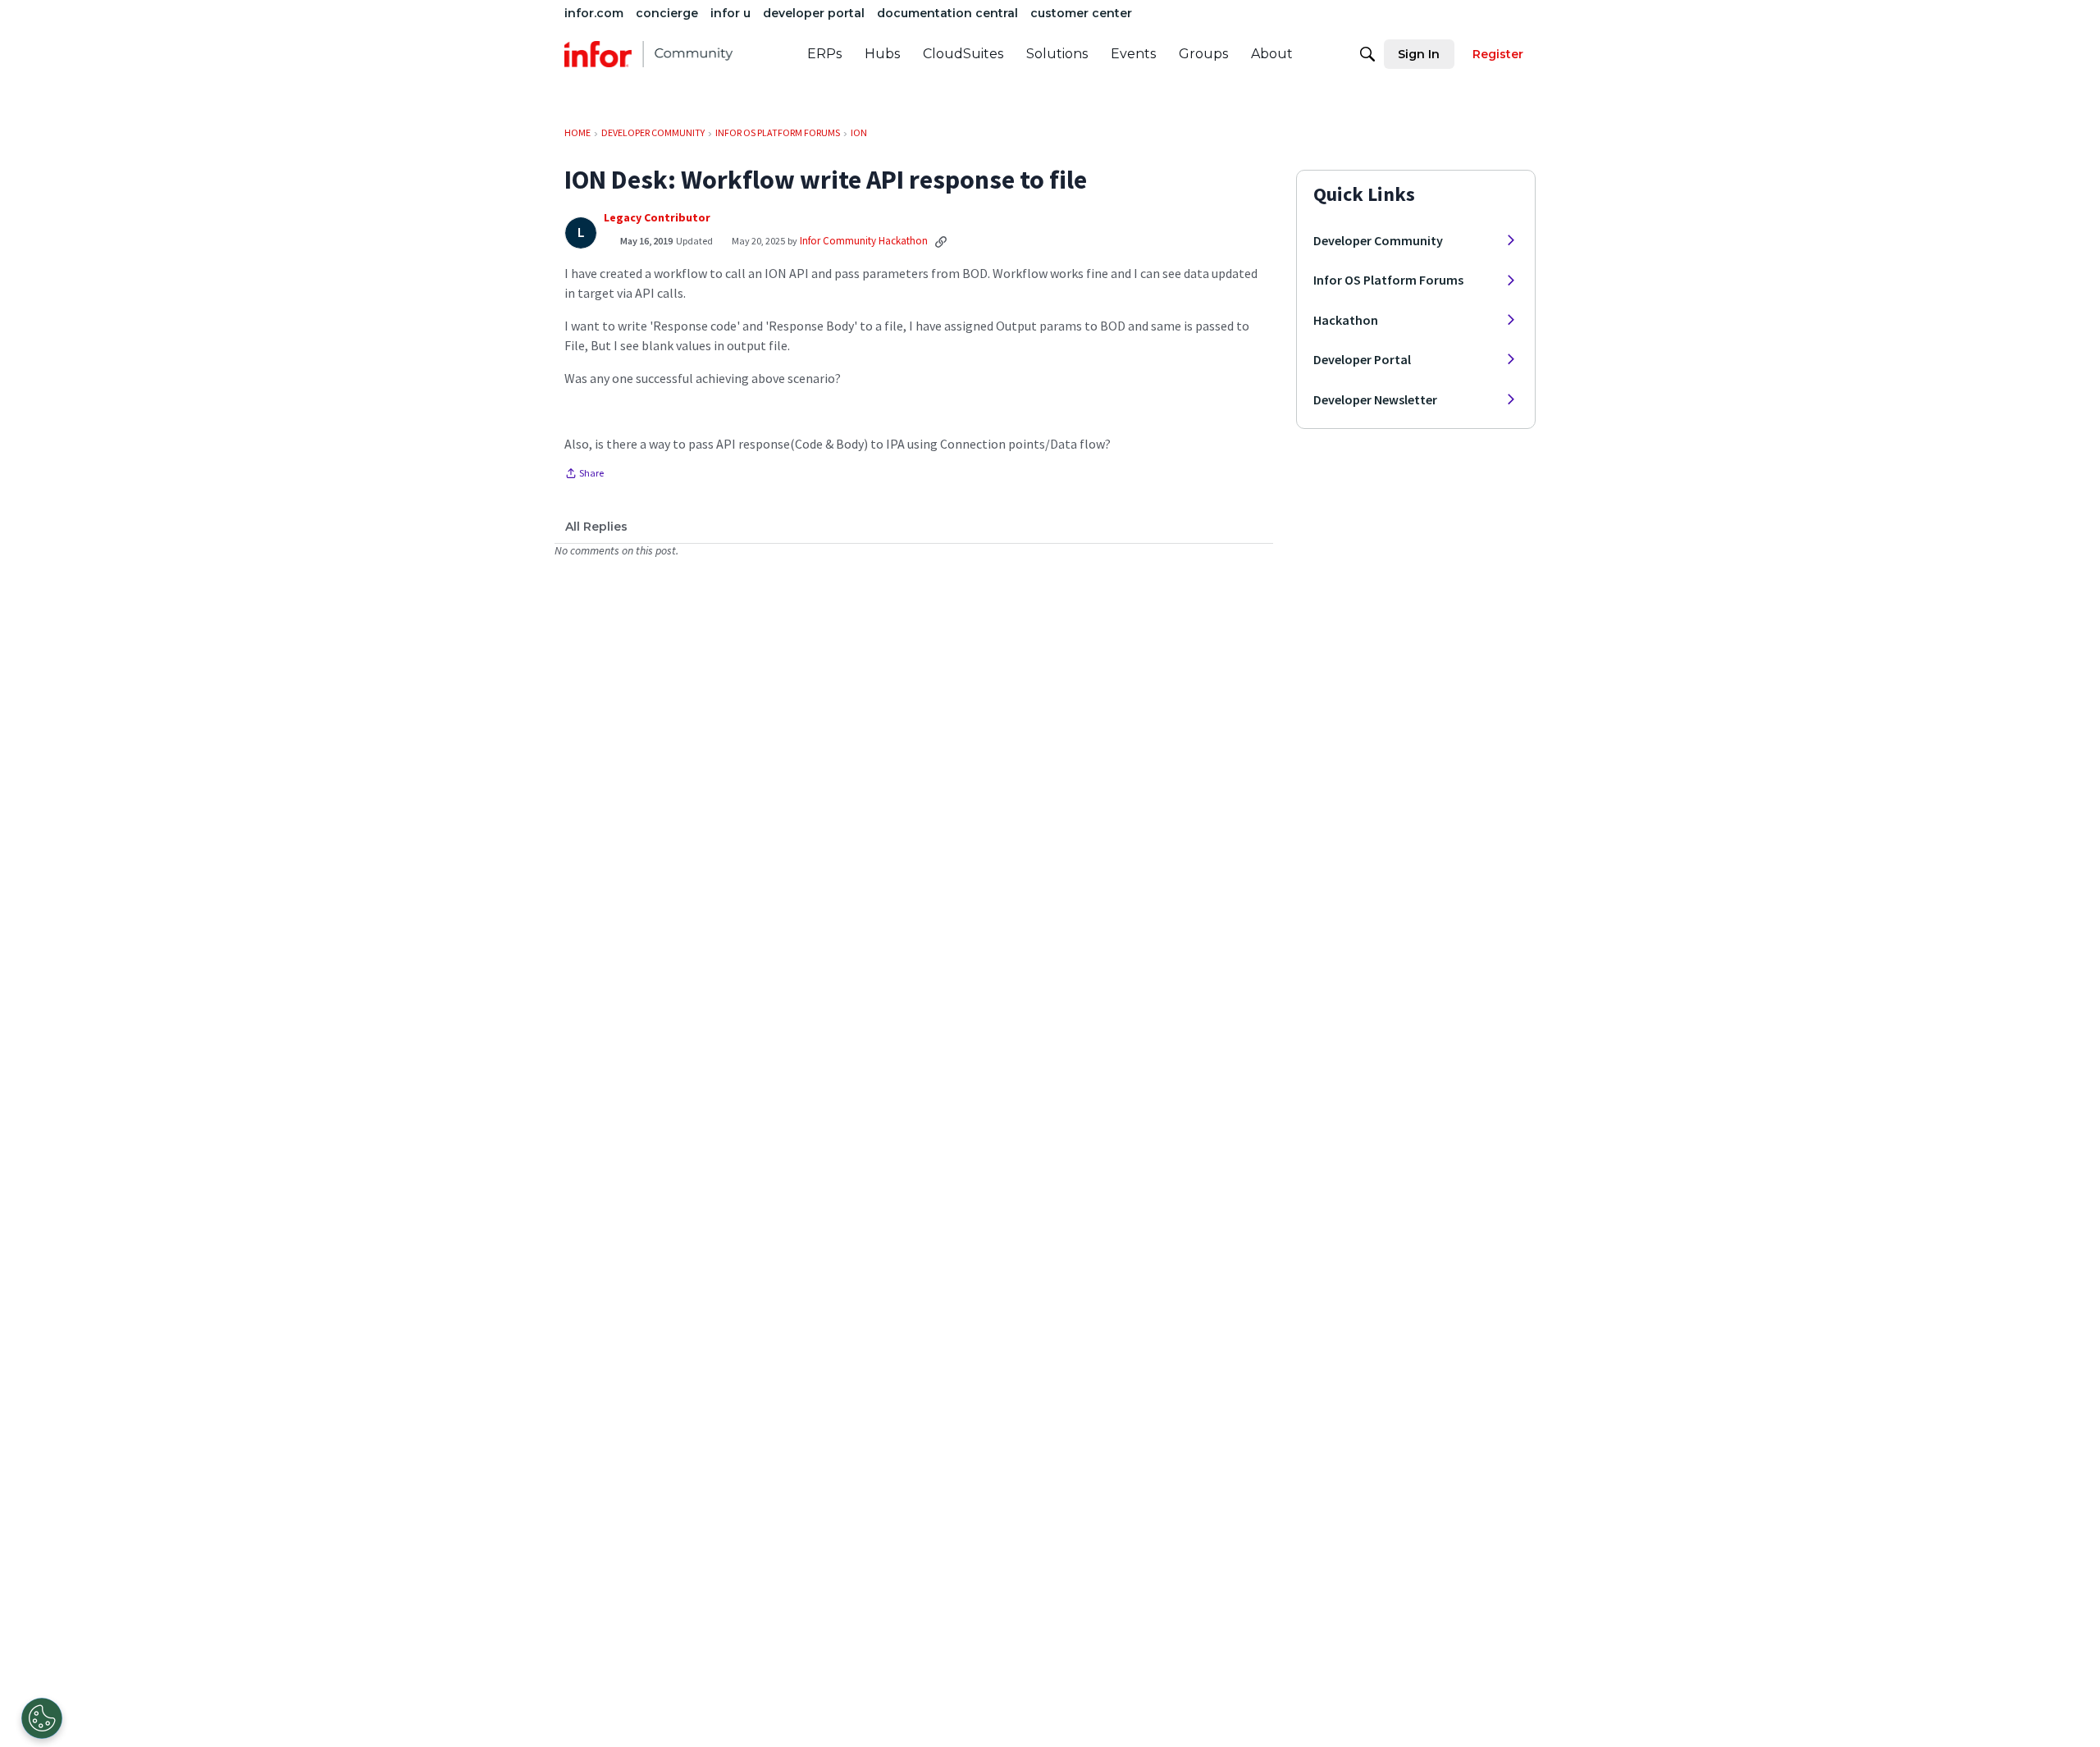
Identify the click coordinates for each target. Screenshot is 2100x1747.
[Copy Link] (941, 241)
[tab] (596, 527)
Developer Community (1378, 240)
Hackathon (1346, 320)
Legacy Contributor (657, 218)
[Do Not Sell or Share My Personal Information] (42, 1718)
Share (584, 475)
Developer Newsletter (1375, 399)
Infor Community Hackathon (864, 241)
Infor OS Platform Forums (1388, 280)
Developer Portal (1362, 359)
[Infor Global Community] (648, 54)
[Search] (1367, 54)
